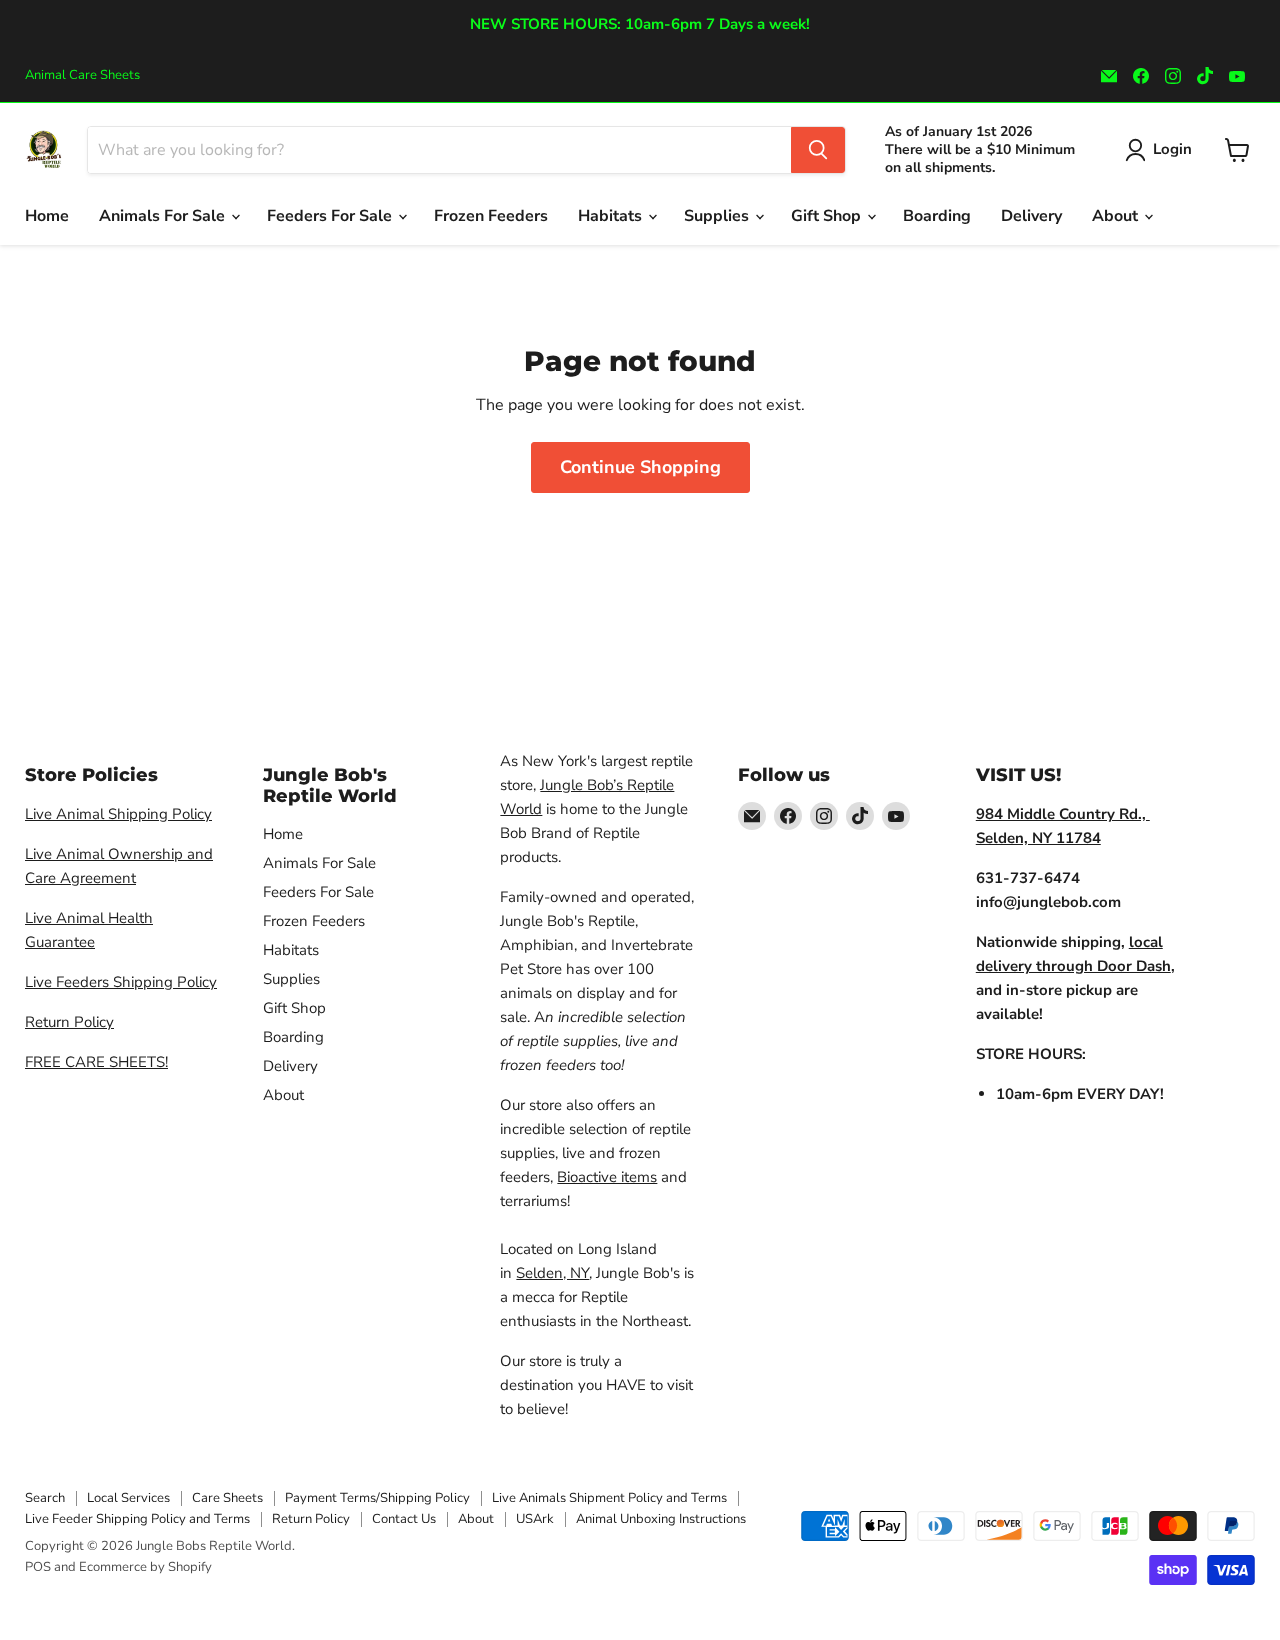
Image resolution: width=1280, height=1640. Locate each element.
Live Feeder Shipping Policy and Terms (137, 1519)
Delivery (1031, 216)
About (1117, 216)
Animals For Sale (164, 216)
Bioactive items (607, 1177)
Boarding (937, 216)
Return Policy (69, 1022)
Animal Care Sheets (82, 75)
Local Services (128, 1498)
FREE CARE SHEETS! (96, 1062)
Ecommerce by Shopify (145, 1567)
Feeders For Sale (331, 216)
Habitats (612, 216)
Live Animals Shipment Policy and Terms (609, 1498)
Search (45, 1498)
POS (38, 1567)
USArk (535, 1519)
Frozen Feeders (491, 216)
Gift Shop (828, 216)
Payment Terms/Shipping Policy (377, 1498)
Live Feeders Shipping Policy (121, 982)
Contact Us (404, 1519)
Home (47, 216)
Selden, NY (552, 1273)
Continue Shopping (640, 467)
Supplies (718, 216)
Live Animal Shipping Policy (118, 814)
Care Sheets (227, 1498)
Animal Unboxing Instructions (661, 1519)
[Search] (818, 150)
